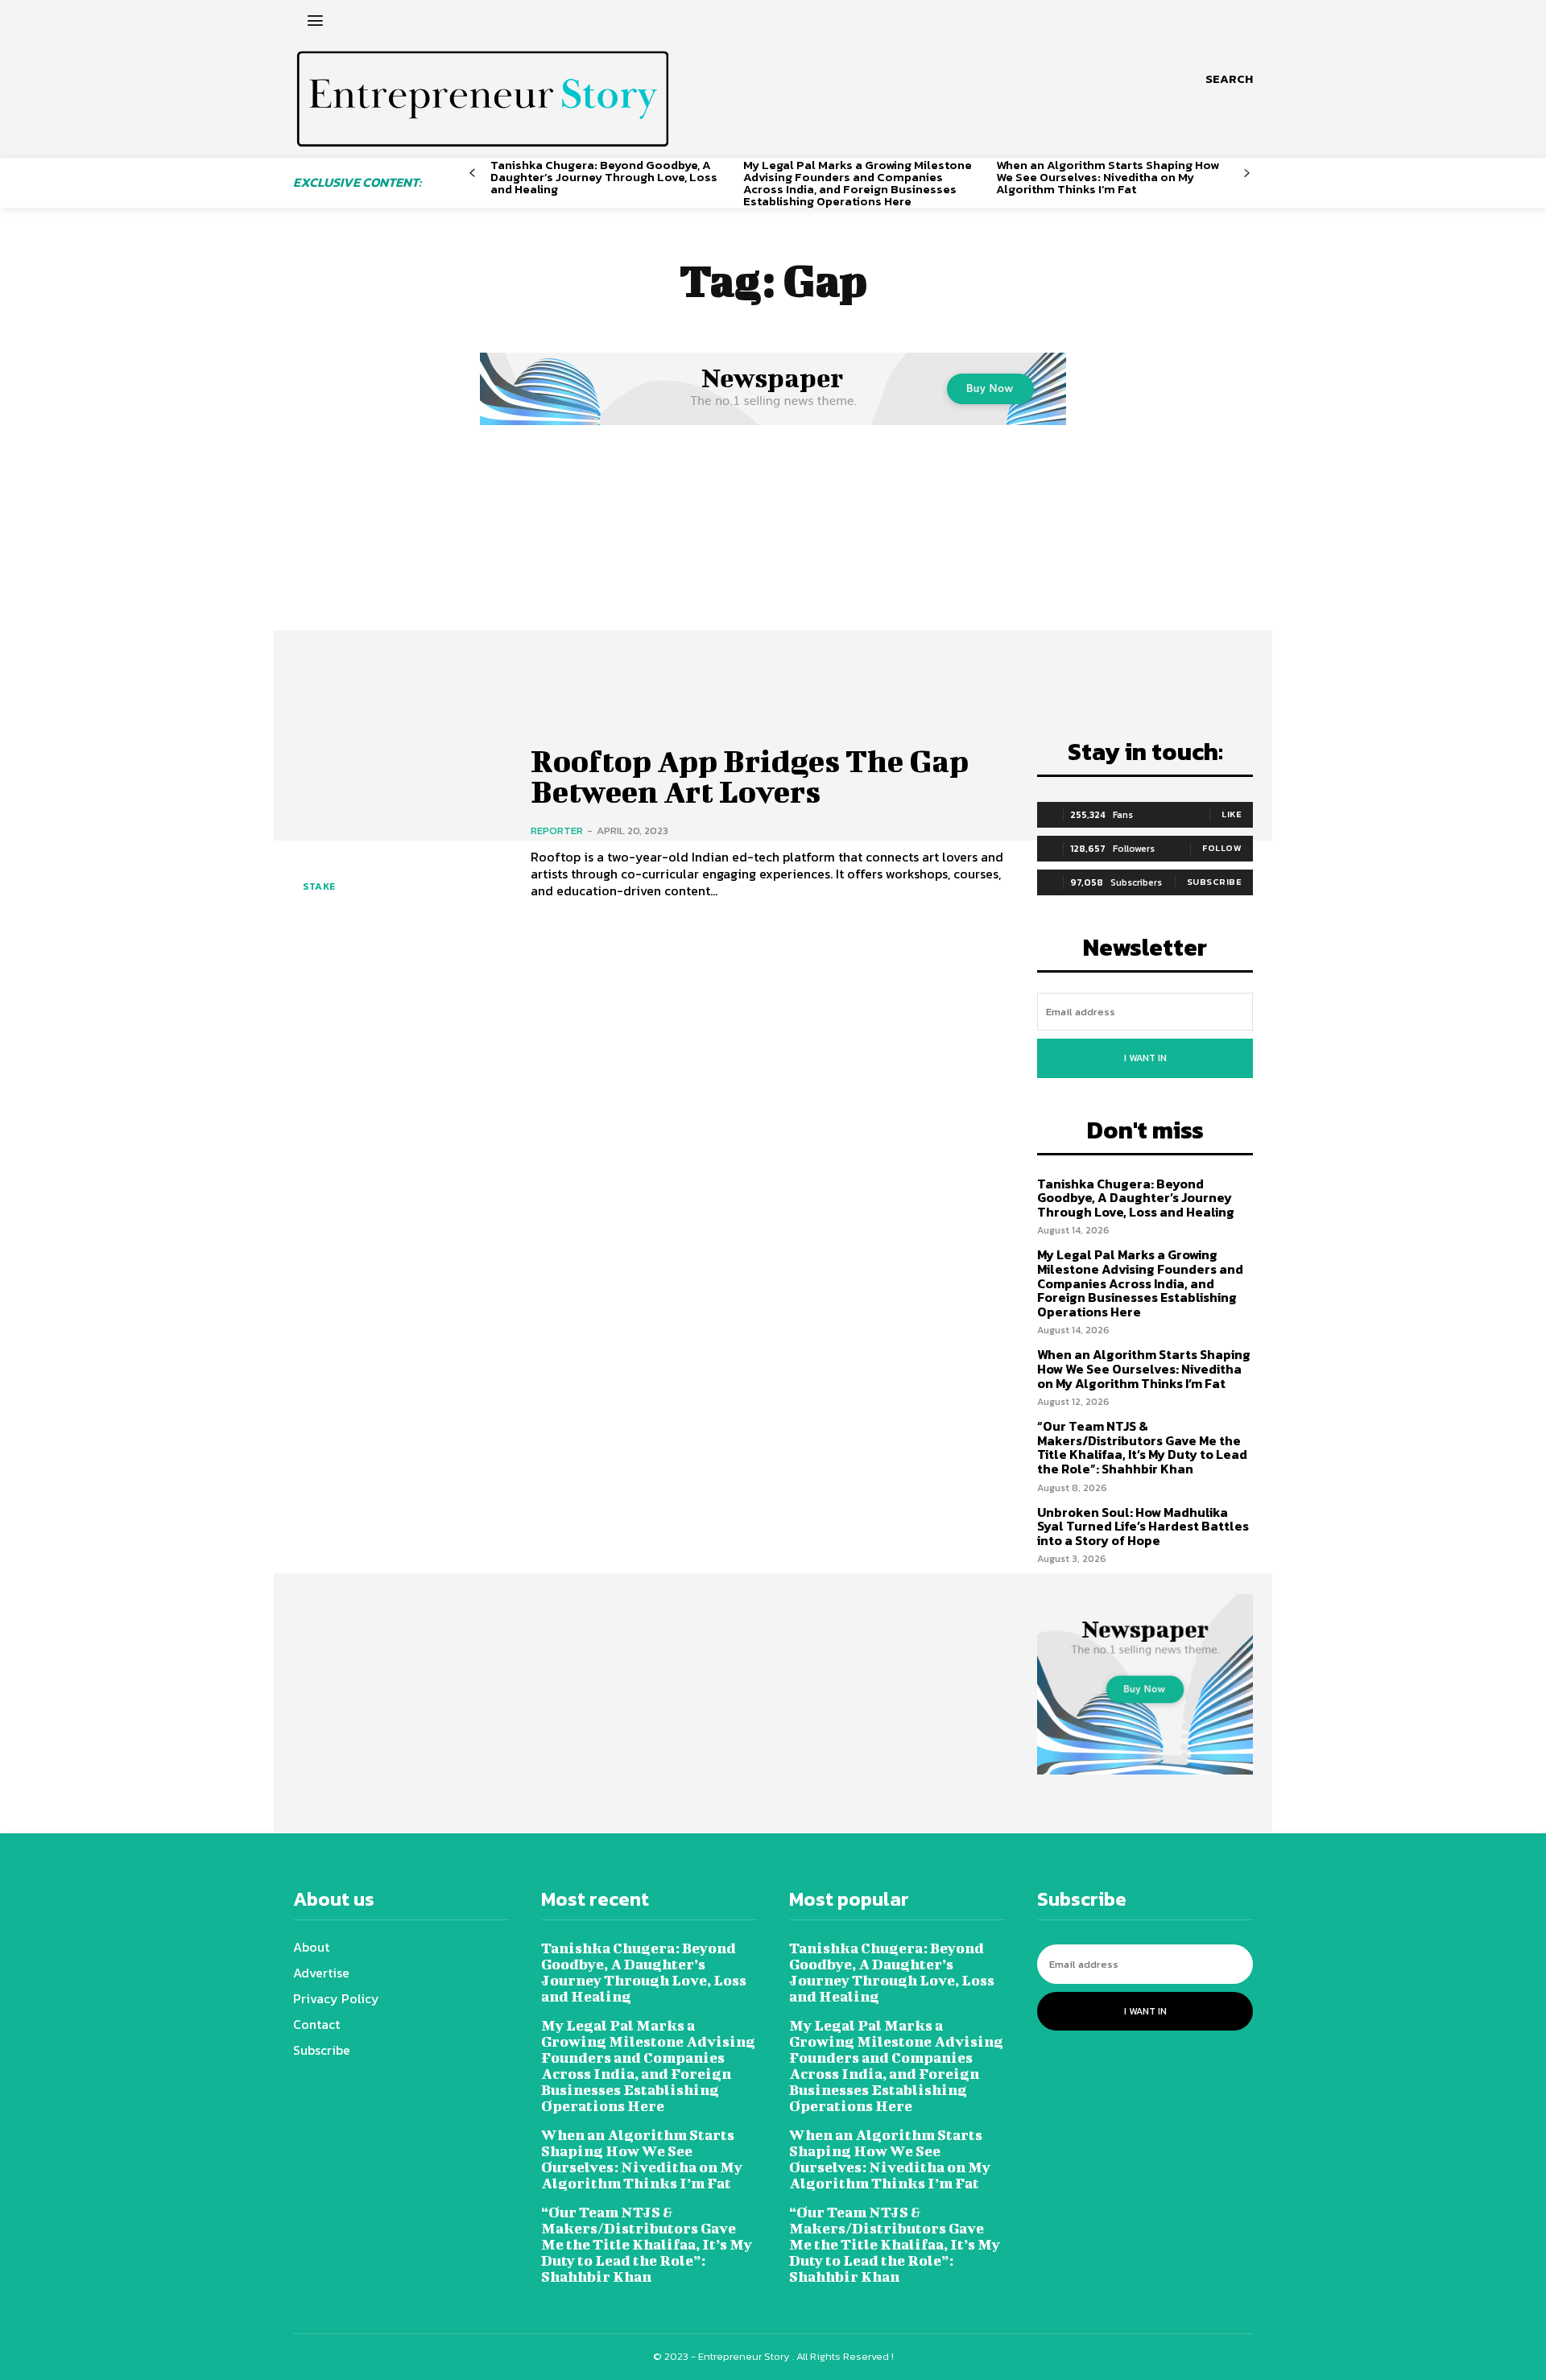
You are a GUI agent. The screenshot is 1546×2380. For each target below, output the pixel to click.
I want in (1145, 1058)
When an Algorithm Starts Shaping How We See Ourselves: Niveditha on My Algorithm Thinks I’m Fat (1108, 177)
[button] (1229, 79)
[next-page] (1247, 174)
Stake (319, 886)
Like (1232, 814)
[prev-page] (472, 174)
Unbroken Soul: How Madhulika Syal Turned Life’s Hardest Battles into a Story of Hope (1143, 1526)
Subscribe (1215, 882)
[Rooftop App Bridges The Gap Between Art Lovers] (400, 822)
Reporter (557, 831)
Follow (1222, 848)
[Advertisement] (773, 550)
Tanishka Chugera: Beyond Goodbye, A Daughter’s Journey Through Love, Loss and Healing (604, 177)
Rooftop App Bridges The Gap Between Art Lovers (750, 776)
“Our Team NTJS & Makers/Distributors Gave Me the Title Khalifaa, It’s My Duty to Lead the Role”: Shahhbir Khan (1142, 1447)
